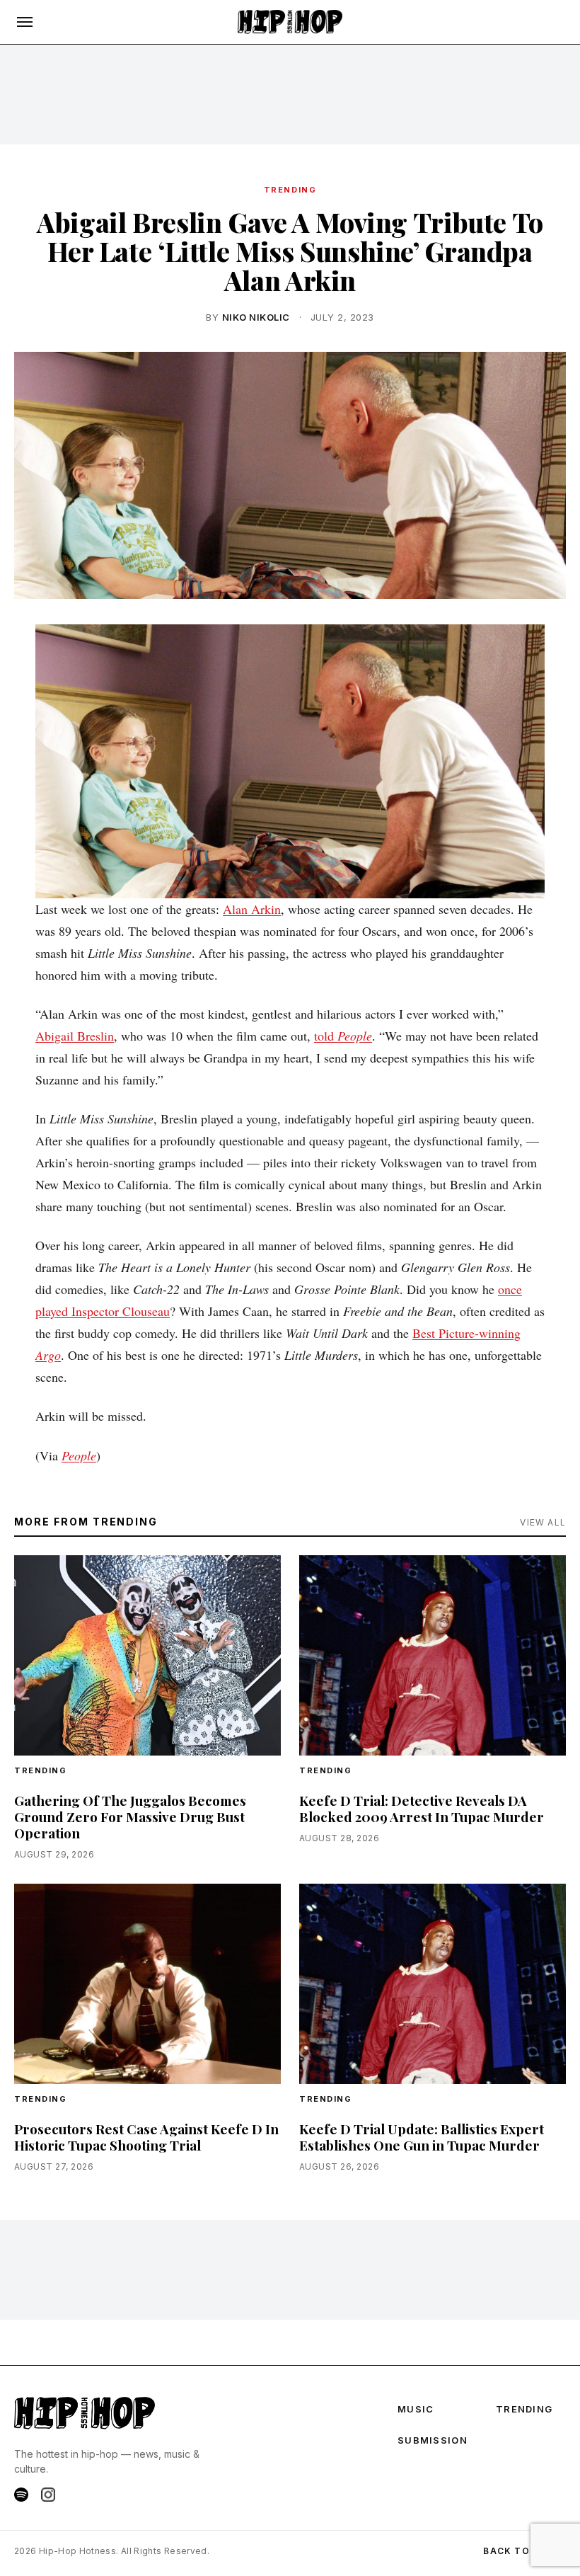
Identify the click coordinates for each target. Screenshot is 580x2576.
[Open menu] (25, 22)
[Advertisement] (290, 94)
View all (543, 1522)
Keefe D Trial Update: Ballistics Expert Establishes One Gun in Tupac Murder (422, 2137)
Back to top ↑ (524, 2551)
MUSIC (416, 2409)
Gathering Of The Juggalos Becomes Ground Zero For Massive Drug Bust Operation (130, 1816)
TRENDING (290, 190)
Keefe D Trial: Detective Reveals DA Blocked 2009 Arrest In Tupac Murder (422, 1808)
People (79, 1455)
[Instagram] (48, 2495)
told (343, 1036)
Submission (433, 2440)
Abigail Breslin (75, 1036)
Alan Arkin (252, 909)
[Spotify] (21, 2495)
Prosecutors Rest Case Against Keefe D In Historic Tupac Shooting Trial (146, 2137)
